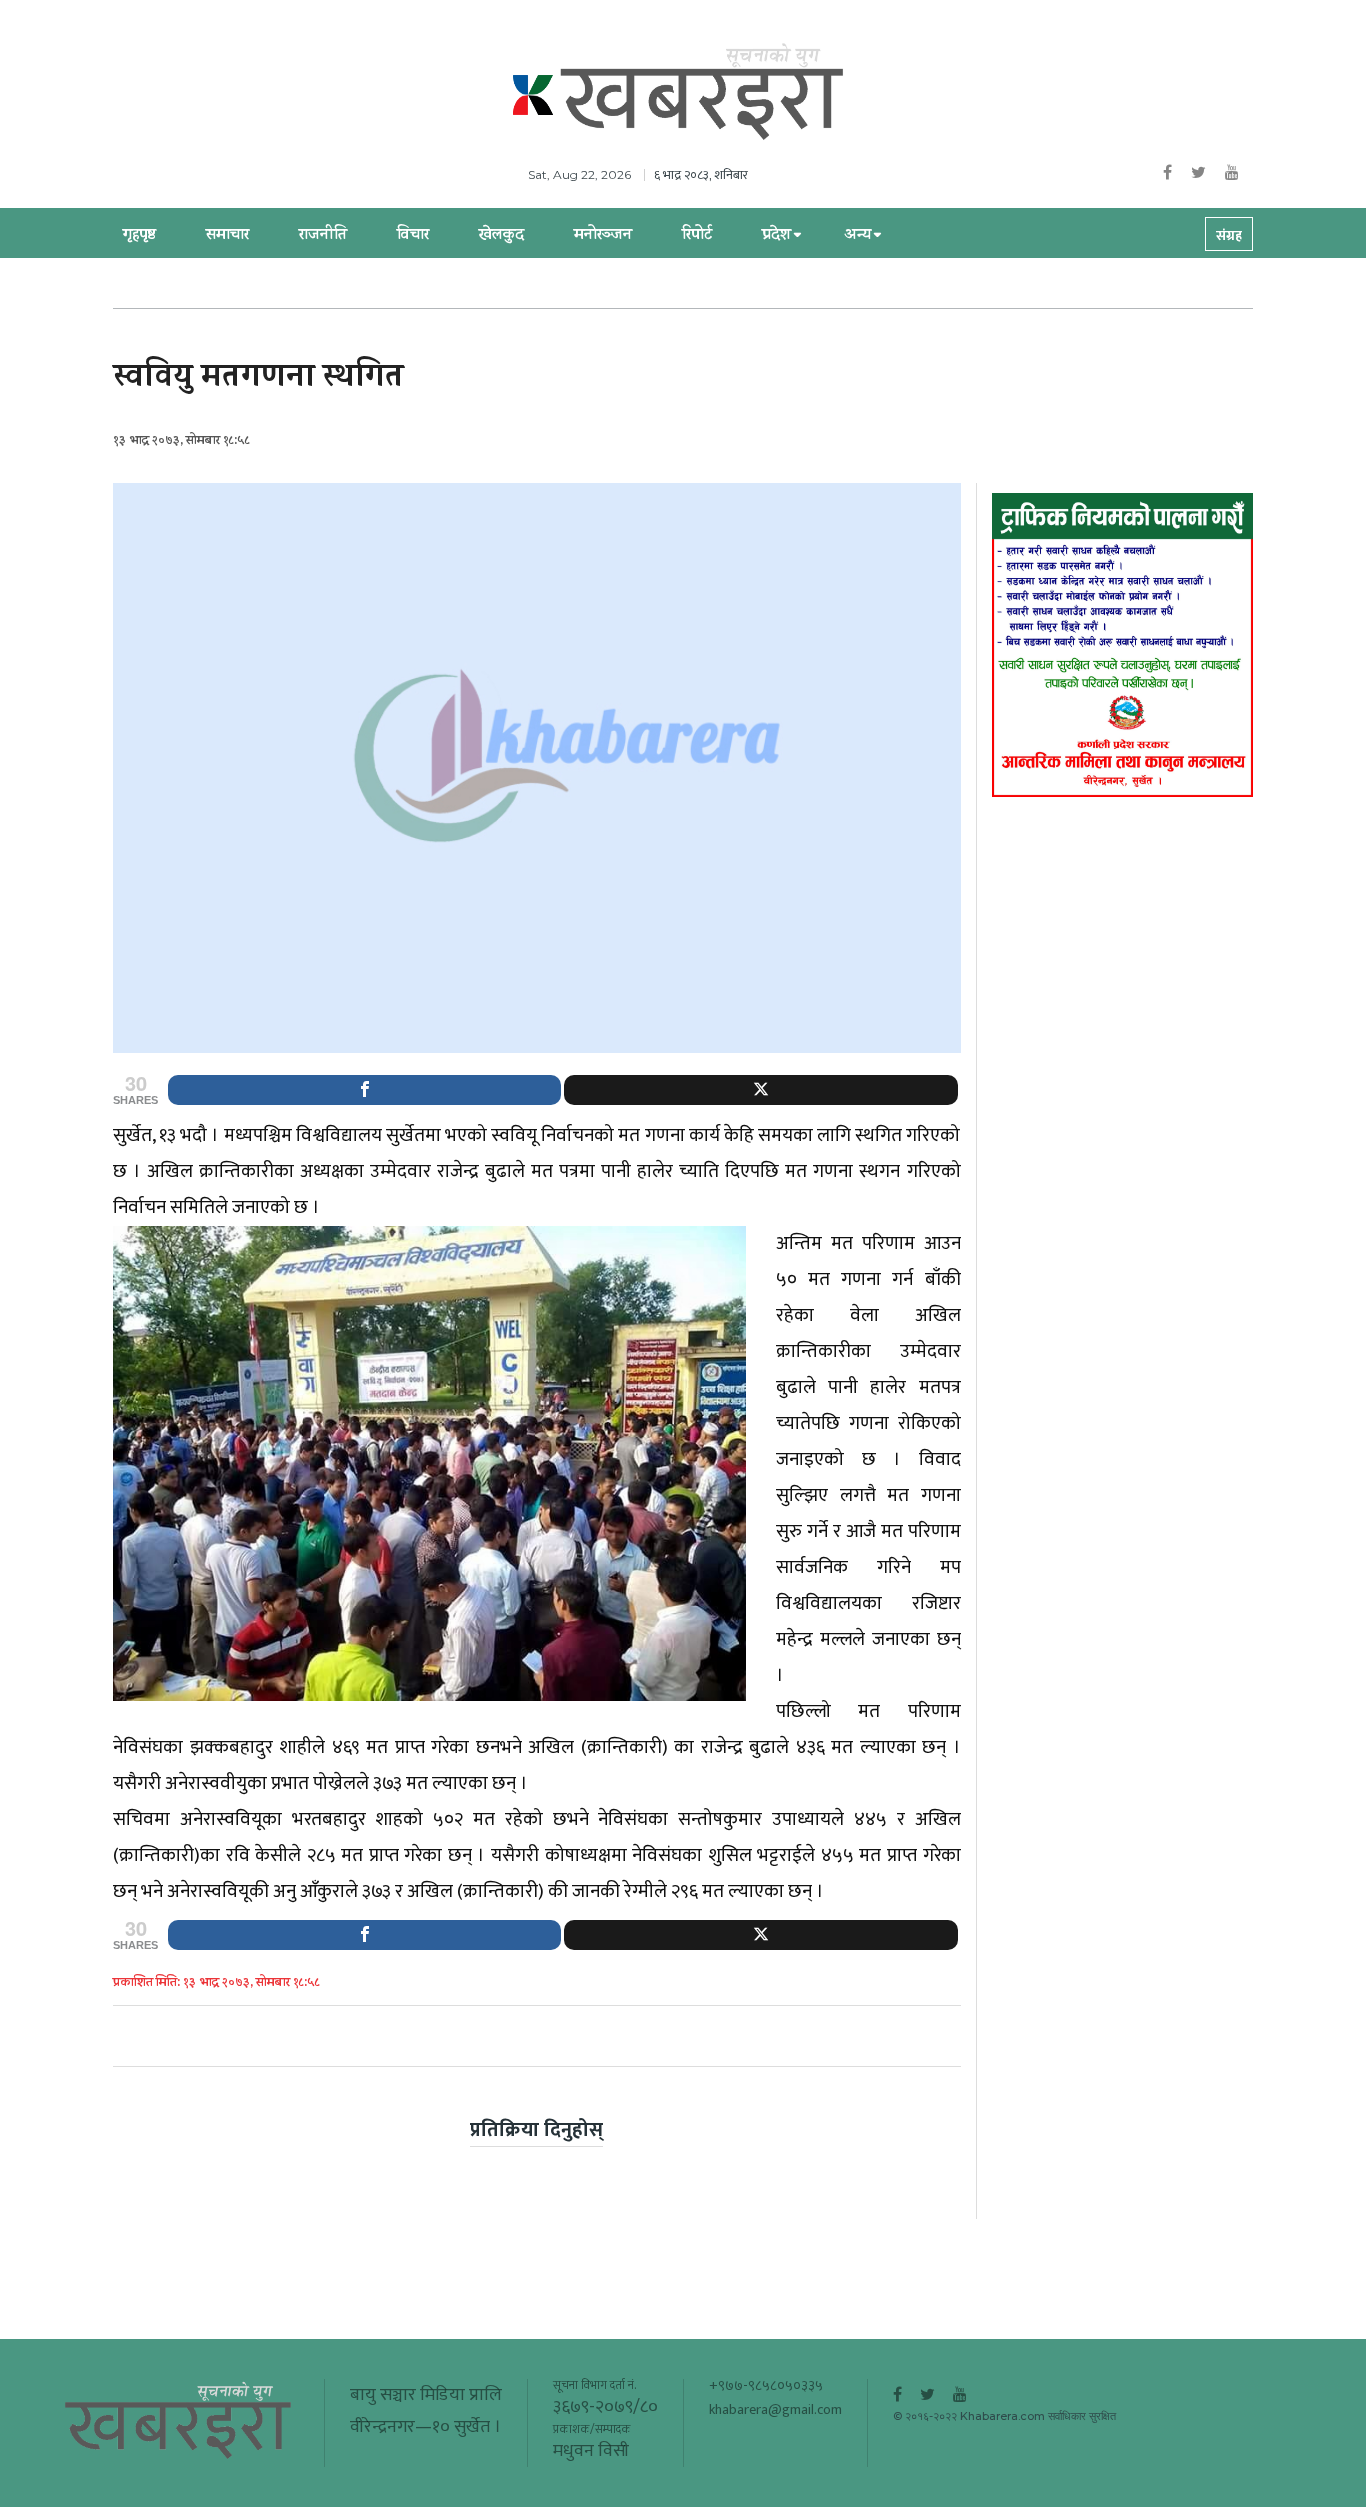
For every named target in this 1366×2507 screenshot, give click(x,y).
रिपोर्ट (697, 236)
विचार (413, 236)
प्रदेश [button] (776, 236)
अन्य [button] (857, 236)
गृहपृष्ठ (139, 236)
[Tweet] (760, 1090)
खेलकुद (501, 236)
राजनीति (323, 236)
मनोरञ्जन (603, 236)
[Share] (364, 1090)
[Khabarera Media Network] (703, 93)
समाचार (227, 236)
